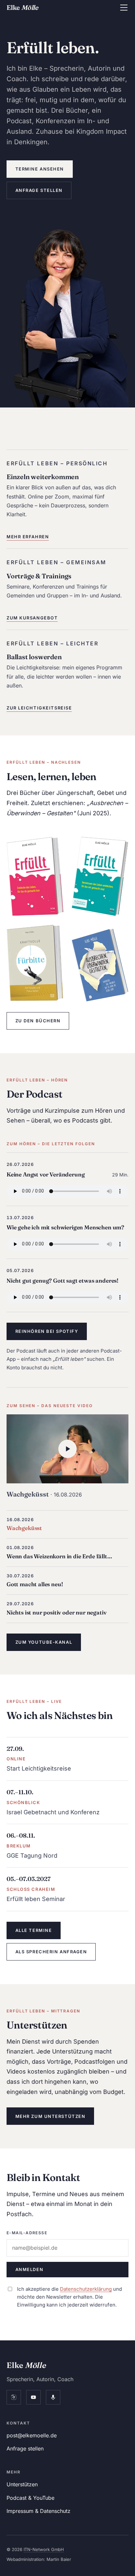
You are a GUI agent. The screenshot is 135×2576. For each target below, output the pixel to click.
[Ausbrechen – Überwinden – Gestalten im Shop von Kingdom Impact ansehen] (100, 965)
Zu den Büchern (38, 1021)
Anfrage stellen (39, 190)
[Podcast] (53, 2397)
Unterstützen (22, 2484)
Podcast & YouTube (30, 2498)
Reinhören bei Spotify (47, 1331)
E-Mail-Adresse (27, 2233)
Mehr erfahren (28, 537)
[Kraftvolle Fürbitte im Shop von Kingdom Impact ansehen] (35, 963)
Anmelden (29, 2269)
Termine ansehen (40, 169)
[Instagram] (14, 2397)
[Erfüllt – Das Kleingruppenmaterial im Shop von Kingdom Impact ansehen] (100, 877)
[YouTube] (33, 2397)
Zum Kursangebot (32, 618)
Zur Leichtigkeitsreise (39, 708)
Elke (22, 7)
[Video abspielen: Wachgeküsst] (67, 1449)
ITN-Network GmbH (44, 2549)
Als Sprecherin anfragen (51, 1952)
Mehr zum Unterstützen (50, 2116)
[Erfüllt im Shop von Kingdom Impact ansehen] (35, 877)
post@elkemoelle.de (32, 2435)
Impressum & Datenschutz (39, 2511)
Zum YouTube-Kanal (44, 1642)
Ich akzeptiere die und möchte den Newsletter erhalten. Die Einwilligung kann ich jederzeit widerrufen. (69, 2297)
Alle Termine (34, 1930)
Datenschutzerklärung (86, 2289)
